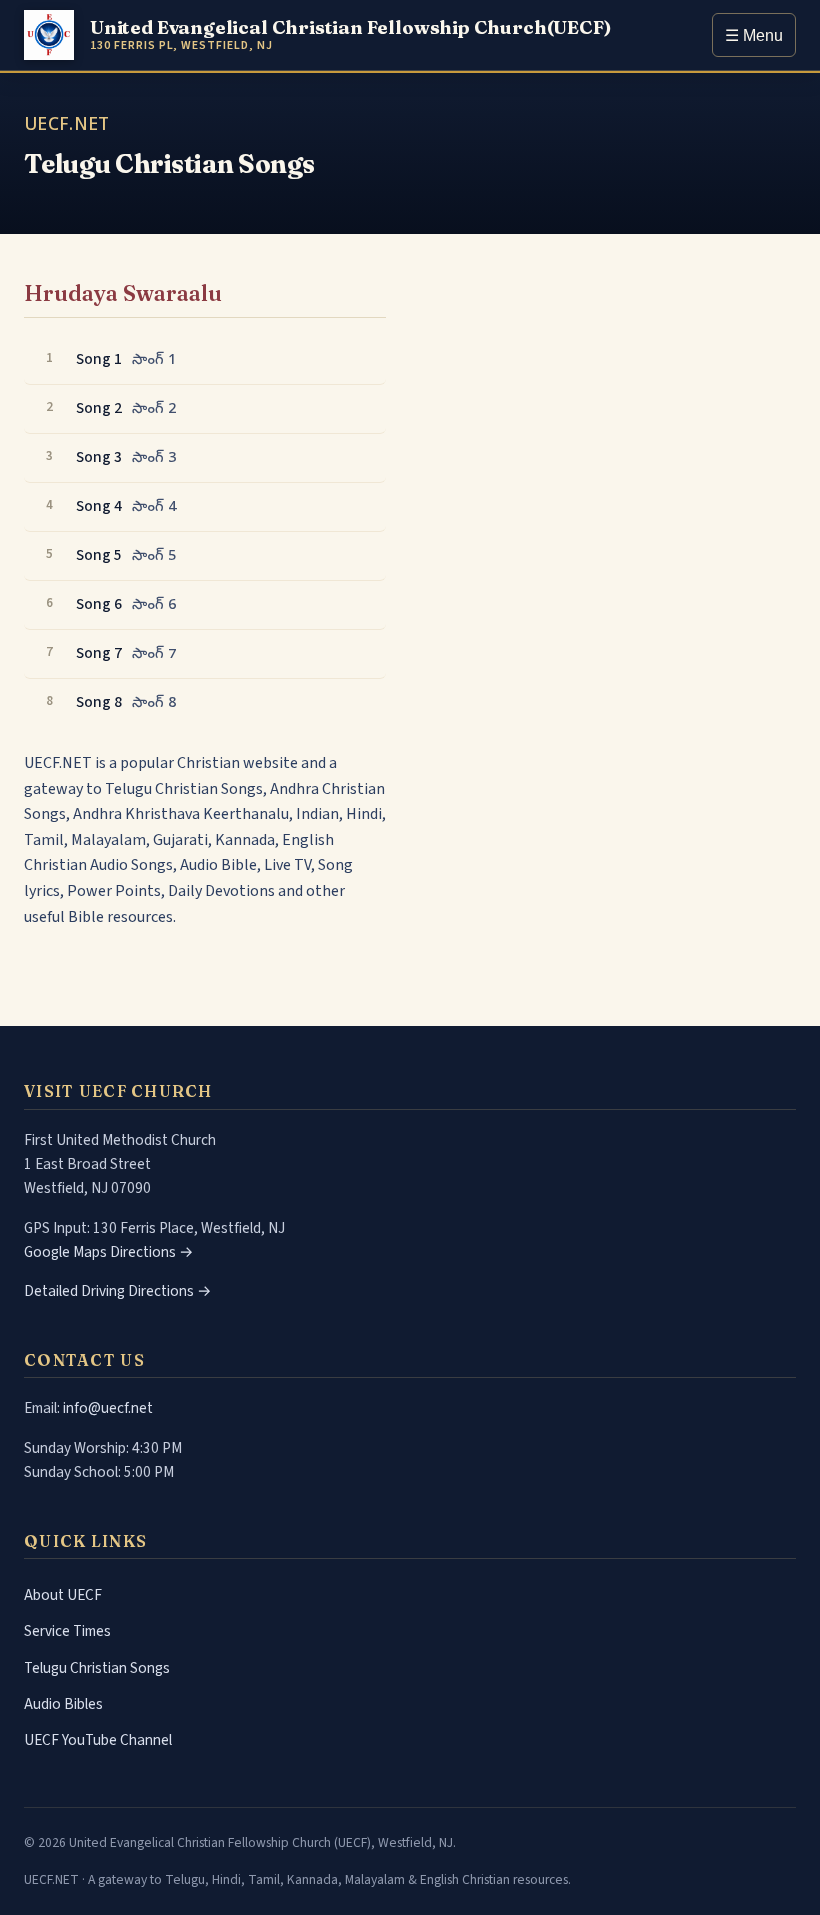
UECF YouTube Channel (98, 1740)
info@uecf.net (108, 1408)
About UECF (63, 1595)
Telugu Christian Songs (97, 1668)
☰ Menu (754, 35)
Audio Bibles (63, 1704)
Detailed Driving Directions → (118, 1291)
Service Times (67, 1631)
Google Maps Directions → (109, 1252)
